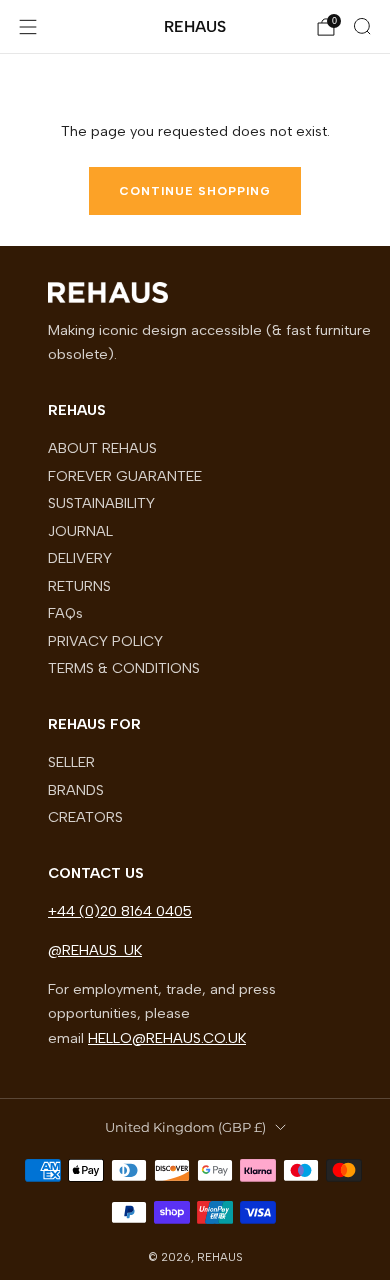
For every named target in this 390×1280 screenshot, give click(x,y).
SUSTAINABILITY (101, 503)
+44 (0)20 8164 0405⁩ (120, 911)
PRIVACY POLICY (105, 641)
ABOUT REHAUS (102, 448)
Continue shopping (195, 191)
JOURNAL (80, 531)
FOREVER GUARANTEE (125, 476)
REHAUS (195, 26)
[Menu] (28, 27)
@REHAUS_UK (95, 950)
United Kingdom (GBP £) (185, 1127)
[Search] (362, 26)
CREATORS (85, 817)
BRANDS (76, 790)
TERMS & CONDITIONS (124, 668)
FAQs (65, 613)
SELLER (71, 762)
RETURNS (79, 586)
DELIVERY (80, 558)
